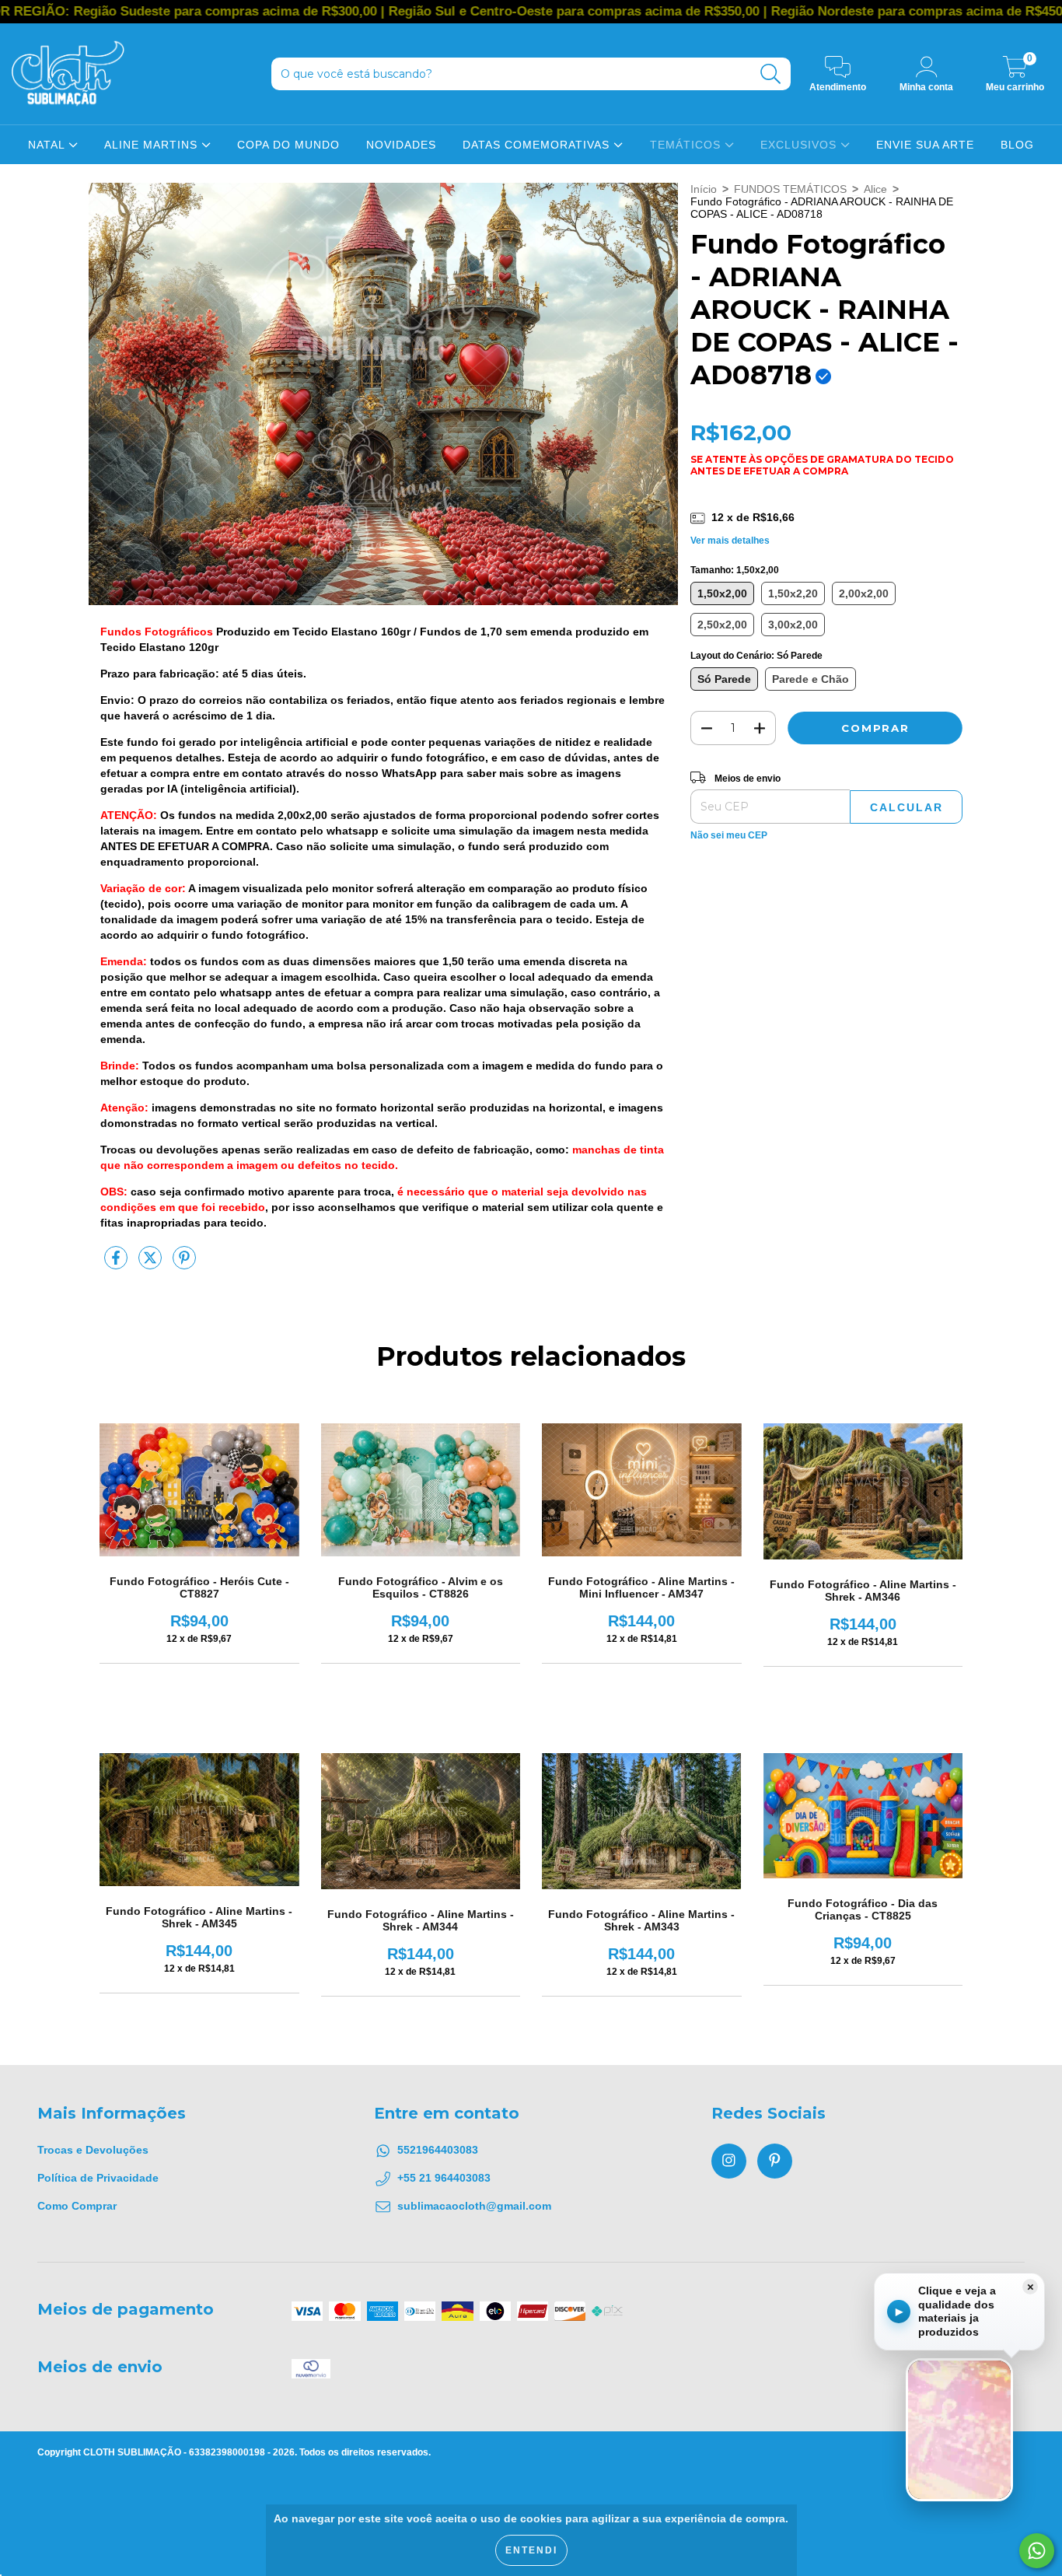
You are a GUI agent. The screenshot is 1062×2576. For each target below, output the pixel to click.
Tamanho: (735, 570)
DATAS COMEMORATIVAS (538, 145)
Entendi (531, 2550)
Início (704, 189)
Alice (875, 189)
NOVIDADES (401, 145)
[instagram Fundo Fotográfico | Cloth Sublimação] (729, 2161)
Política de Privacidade (98, 2178)
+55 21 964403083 (444, 2178)
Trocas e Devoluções (93, 2150)
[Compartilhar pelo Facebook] (117, 1264)
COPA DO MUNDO (288, 145)
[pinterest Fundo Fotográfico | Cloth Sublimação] (775, 2161)
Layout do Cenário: (756, 656)
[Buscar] (771, 74)
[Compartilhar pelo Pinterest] (184, 1264)
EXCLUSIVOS (800, 145)
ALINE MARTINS (153, 145)
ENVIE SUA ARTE (925, 145)
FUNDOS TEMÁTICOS (790, 189)
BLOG (1017, 145)
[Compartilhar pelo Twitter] (152, 1264)
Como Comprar (77, 2206)
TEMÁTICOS (687, 145)
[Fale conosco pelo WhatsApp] (1037, 2551)
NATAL (48, 145)
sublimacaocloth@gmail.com (474, 2206)
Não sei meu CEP (729, 835)
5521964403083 (438, 2150)
